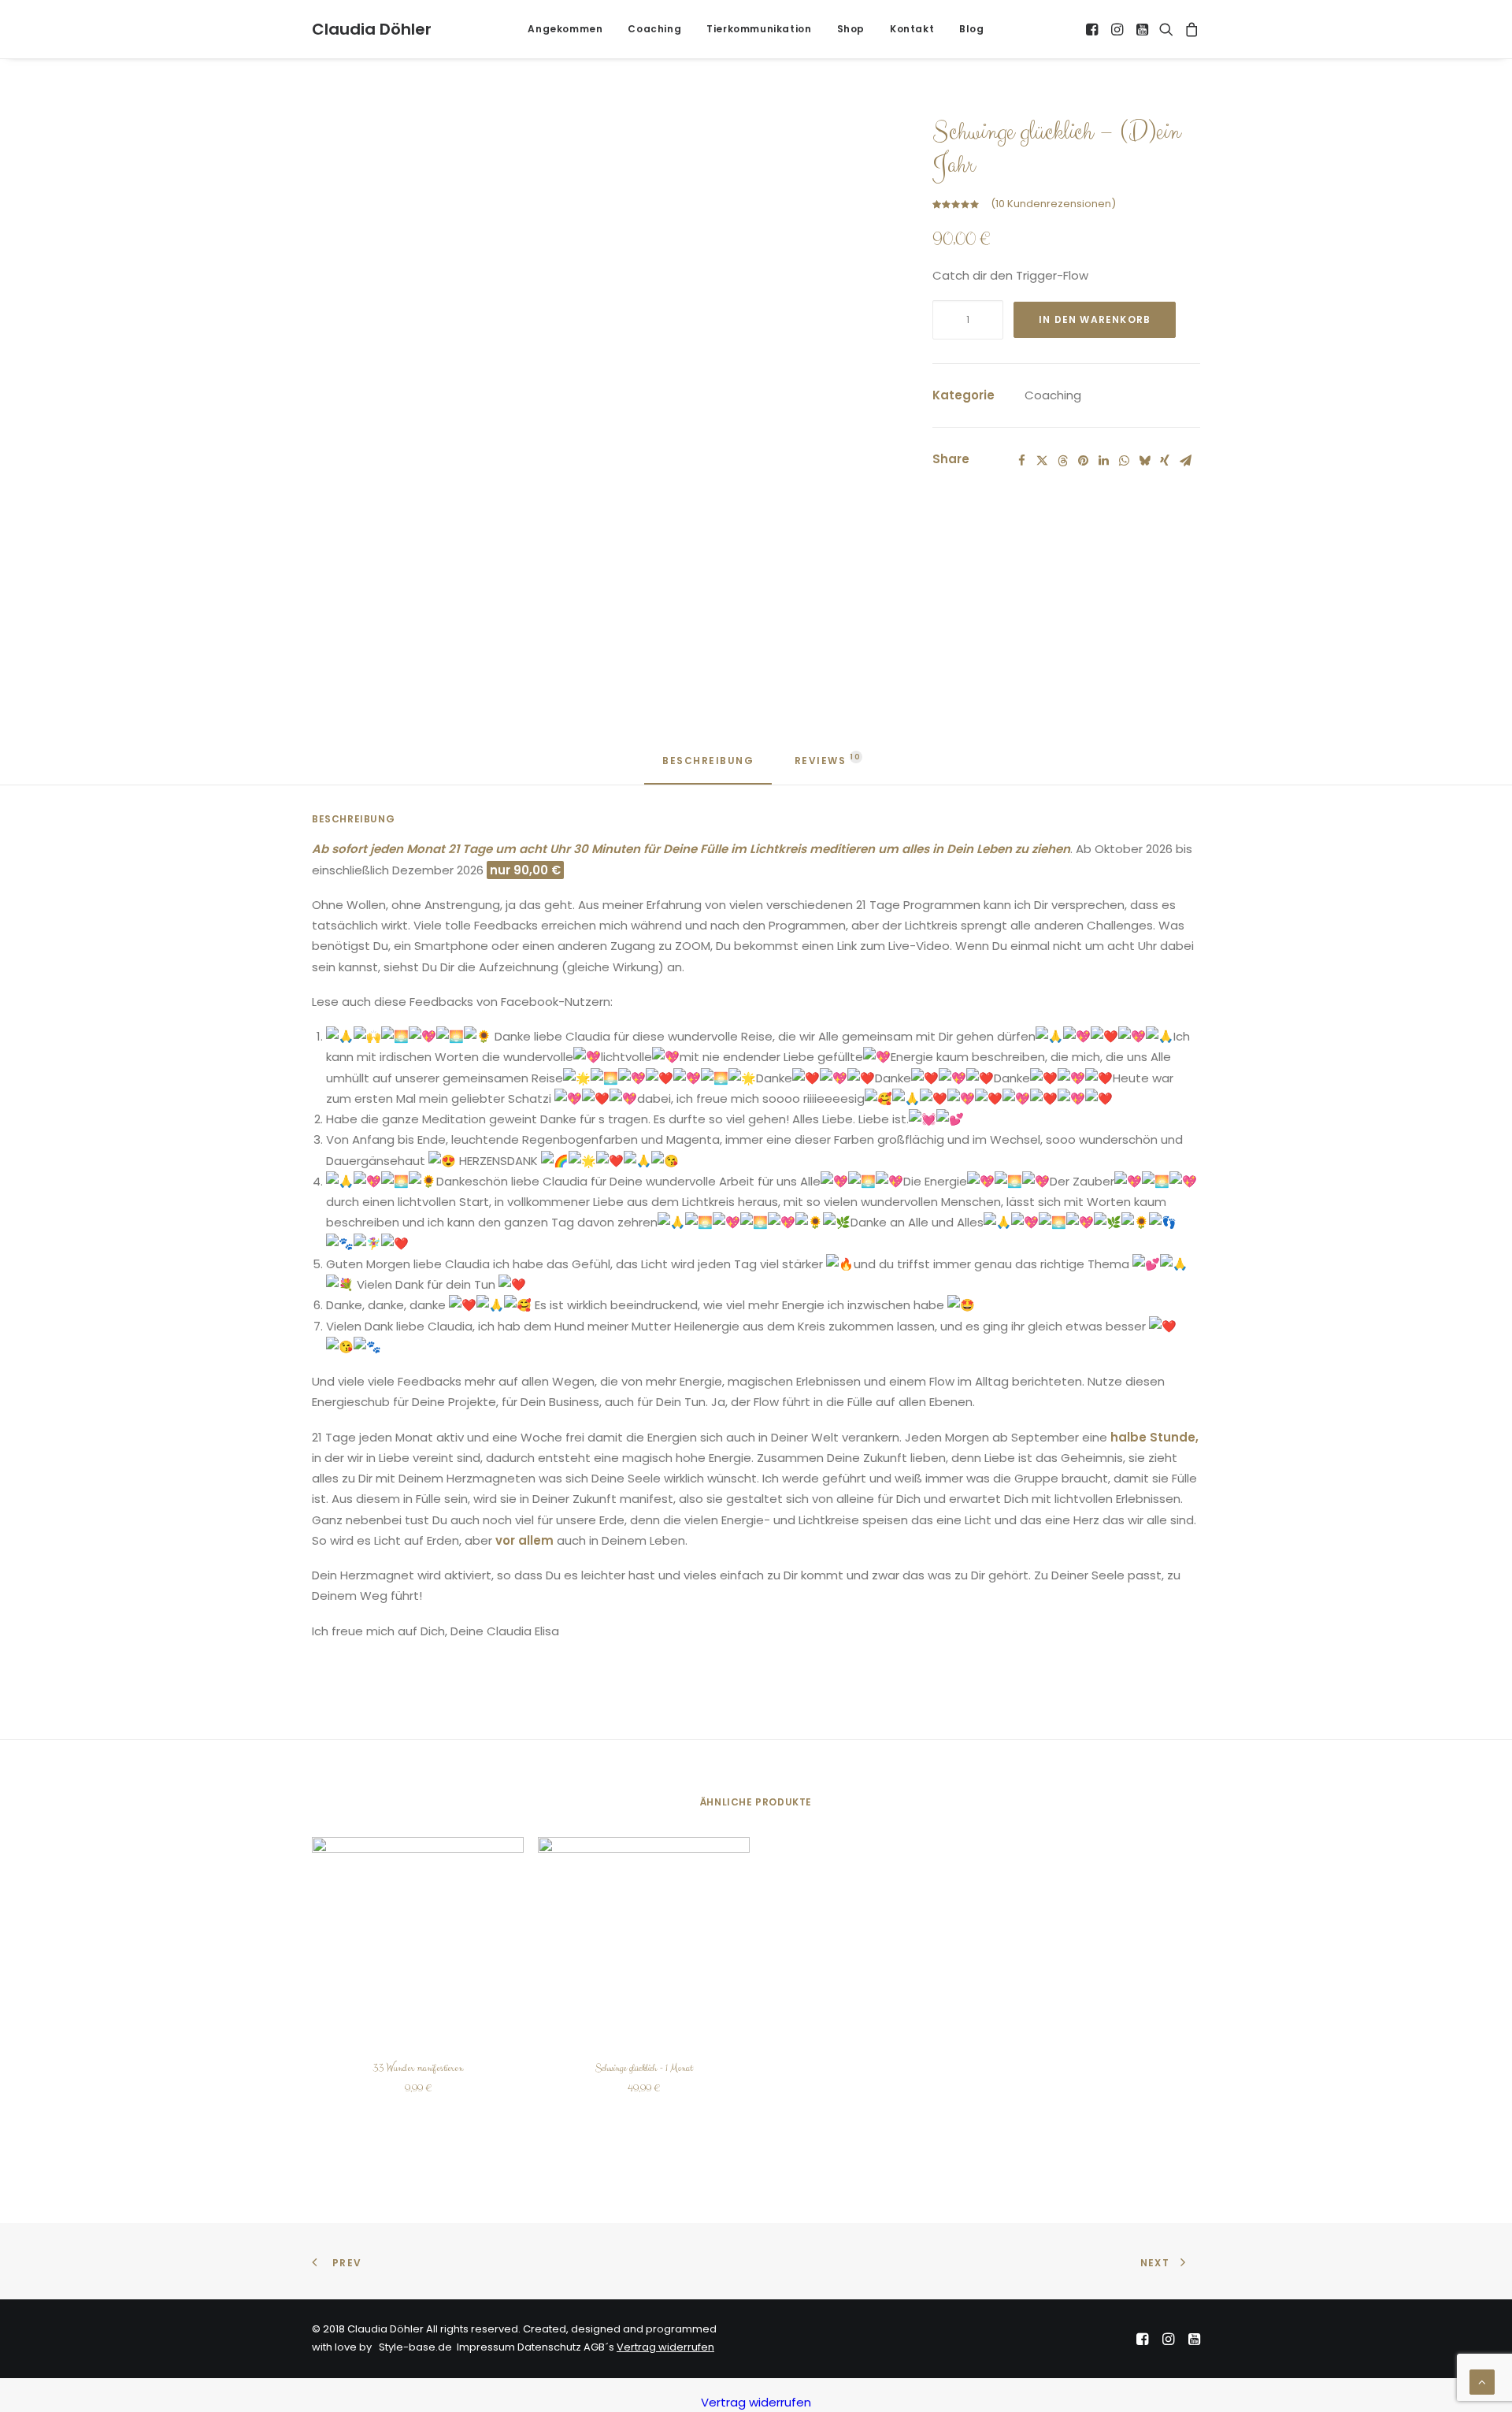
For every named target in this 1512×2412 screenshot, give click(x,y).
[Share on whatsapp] (1124, 461)
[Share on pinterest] (1083, 461)
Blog (971, 29)
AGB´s (599, 2347)
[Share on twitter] (1042, 461)
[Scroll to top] (1482, 2381)
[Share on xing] (1165, 461)
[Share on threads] (1062, 461)
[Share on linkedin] (1103, 461)
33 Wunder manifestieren (418, 2068)
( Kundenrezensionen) (1053, 204)
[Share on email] (1185, 461)
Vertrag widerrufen (665, 2347)
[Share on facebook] (1021, 461)
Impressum (486, 2347)
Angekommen (565, 29)
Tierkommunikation (759, 29)
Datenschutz (549, 2347)
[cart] (1190, 29)
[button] (1093, 29)
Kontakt (912, 29)
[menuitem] (565, 29)
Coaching (654, 29)
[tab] (822, 767)
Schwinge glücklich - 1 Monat (644, 2068)
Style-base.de (413, 2347)
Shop (851, 29)
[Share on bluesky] (1144, 461)
